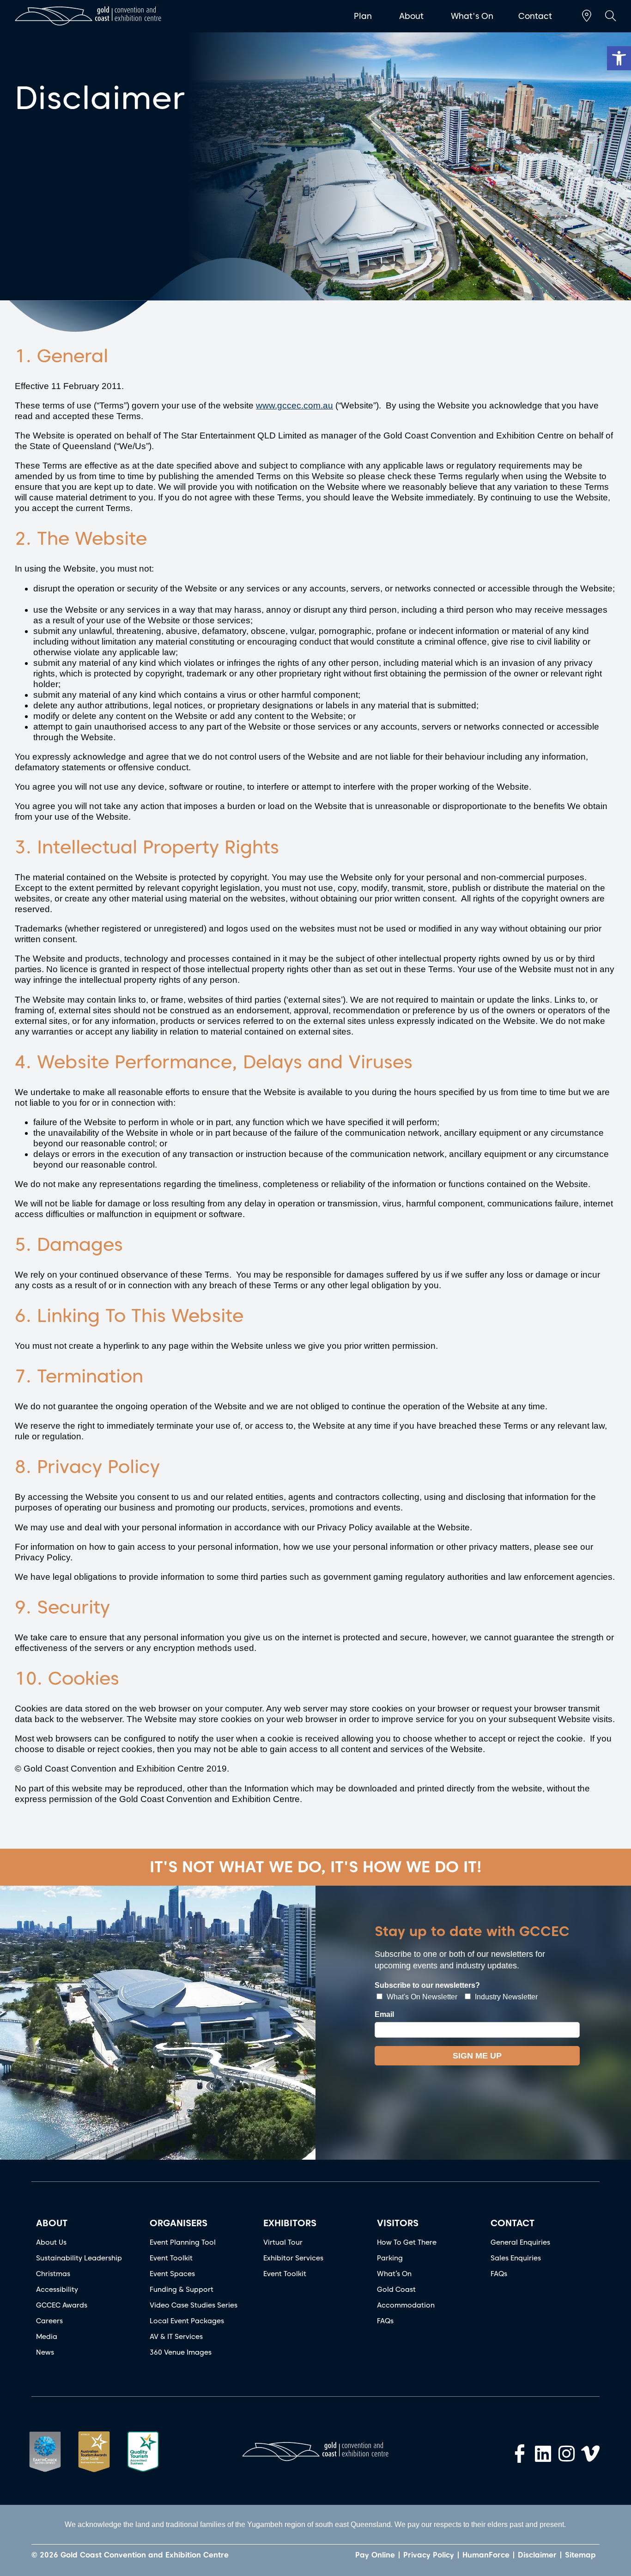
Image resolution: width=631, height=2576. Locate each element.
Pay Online (375, 2555)
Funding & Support (182, 2290)
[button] (619, 58)
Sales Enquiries (516, 2258)
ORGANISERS (179, 2223)
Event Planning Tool (183, 2242)
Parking (390, 2258)
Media (47, 2337)
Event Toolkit (171, 2258)
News (45, 2352)
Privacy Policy (429, 2555)
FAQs (385, 2321)
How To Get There (407, 2242)
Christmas (53, 2274)
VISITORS (398, 2223)
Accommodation (406, 2305)
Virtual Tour (283, 2242)
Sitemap (580, 2555)
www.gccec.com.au (294, 405)
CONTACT (513, 2223)
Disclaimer (537, 2555)
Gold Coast (396, 2290)
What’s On (394, 2274)
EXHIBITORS (290, 2223)
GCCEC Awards (62, 2305)
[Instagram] (567, 2454)
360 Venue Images (181, 2352)
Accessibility (57, 2290)
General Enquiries (520, 2242)
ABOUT (52, 2223)
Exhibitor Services (293, 2258)
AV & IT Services (176, 2337)
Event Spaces (172, 2274)
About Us (51, 2242)
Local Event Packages (187, 2321)
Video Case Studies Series (194, 2305)
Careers (49, 2321)
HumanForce (486, 2555)
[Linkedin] (543, 2454)
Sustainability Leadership (79, 2258)
